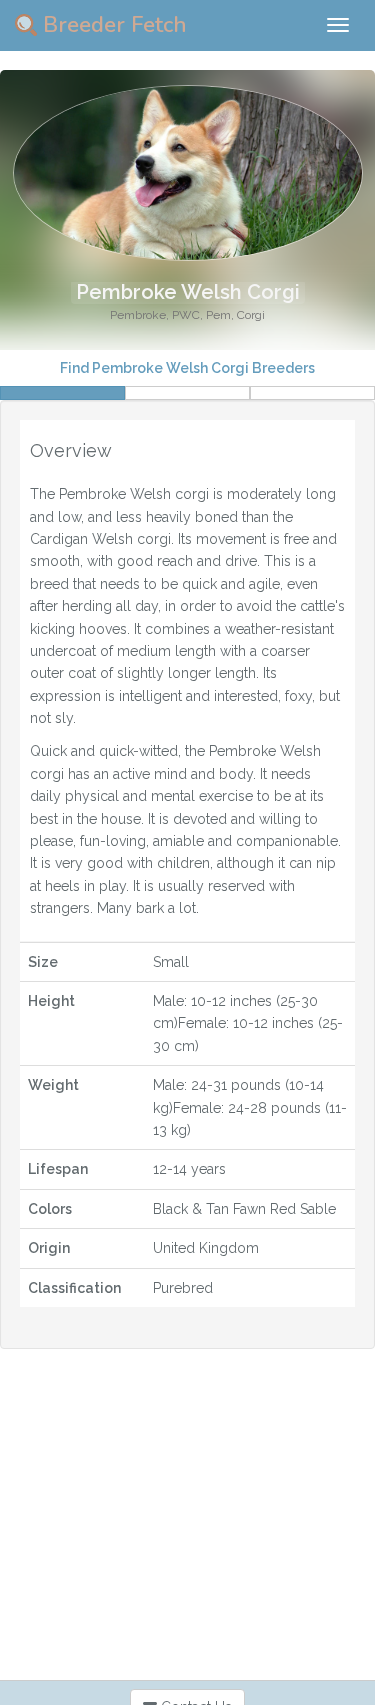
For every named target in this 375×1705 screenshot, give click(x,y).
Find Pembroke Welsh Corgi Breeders (187, 368)
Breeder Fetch (112, 25)
